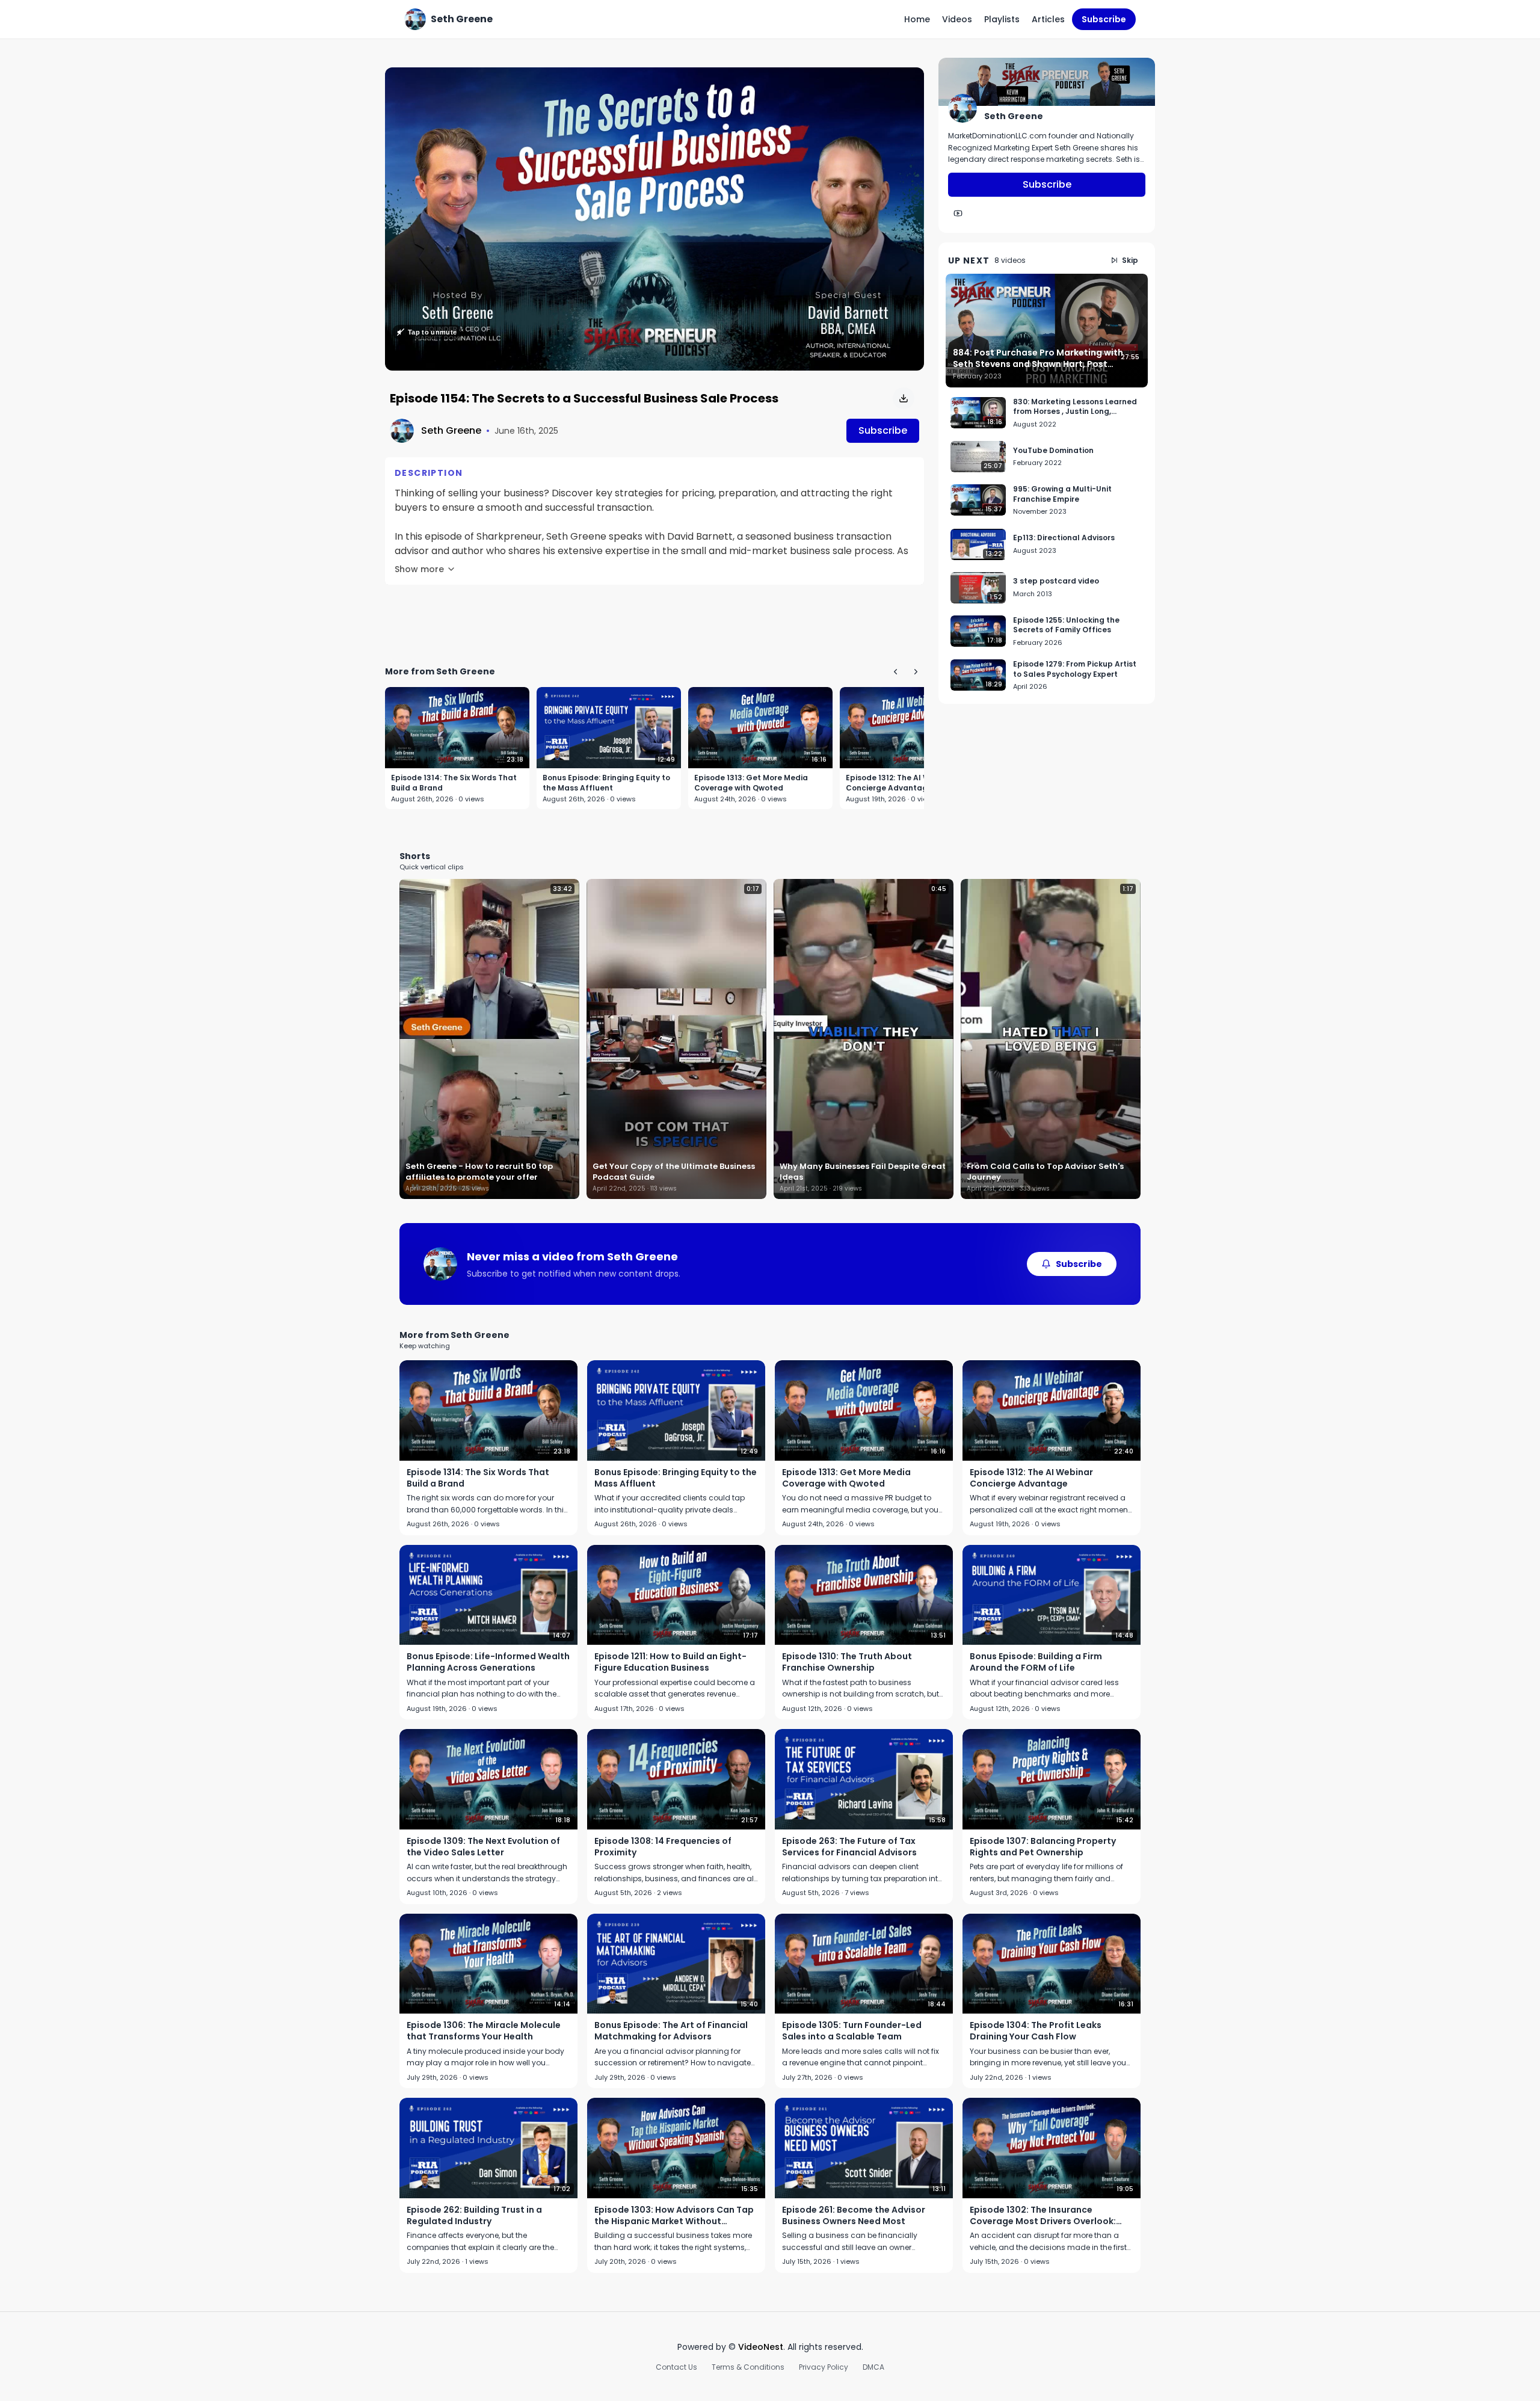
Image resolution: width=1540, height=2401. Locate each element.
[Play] (654, 219)
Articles (1048, 19)
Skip (1130, 260)
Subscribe (1104, 19)
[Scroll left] (895, 671)
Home (917, 19)
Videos (957, 19)
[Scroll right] (916, 671)
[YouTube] (958, 214)
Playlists (1002, 19)
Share (899, 83)
